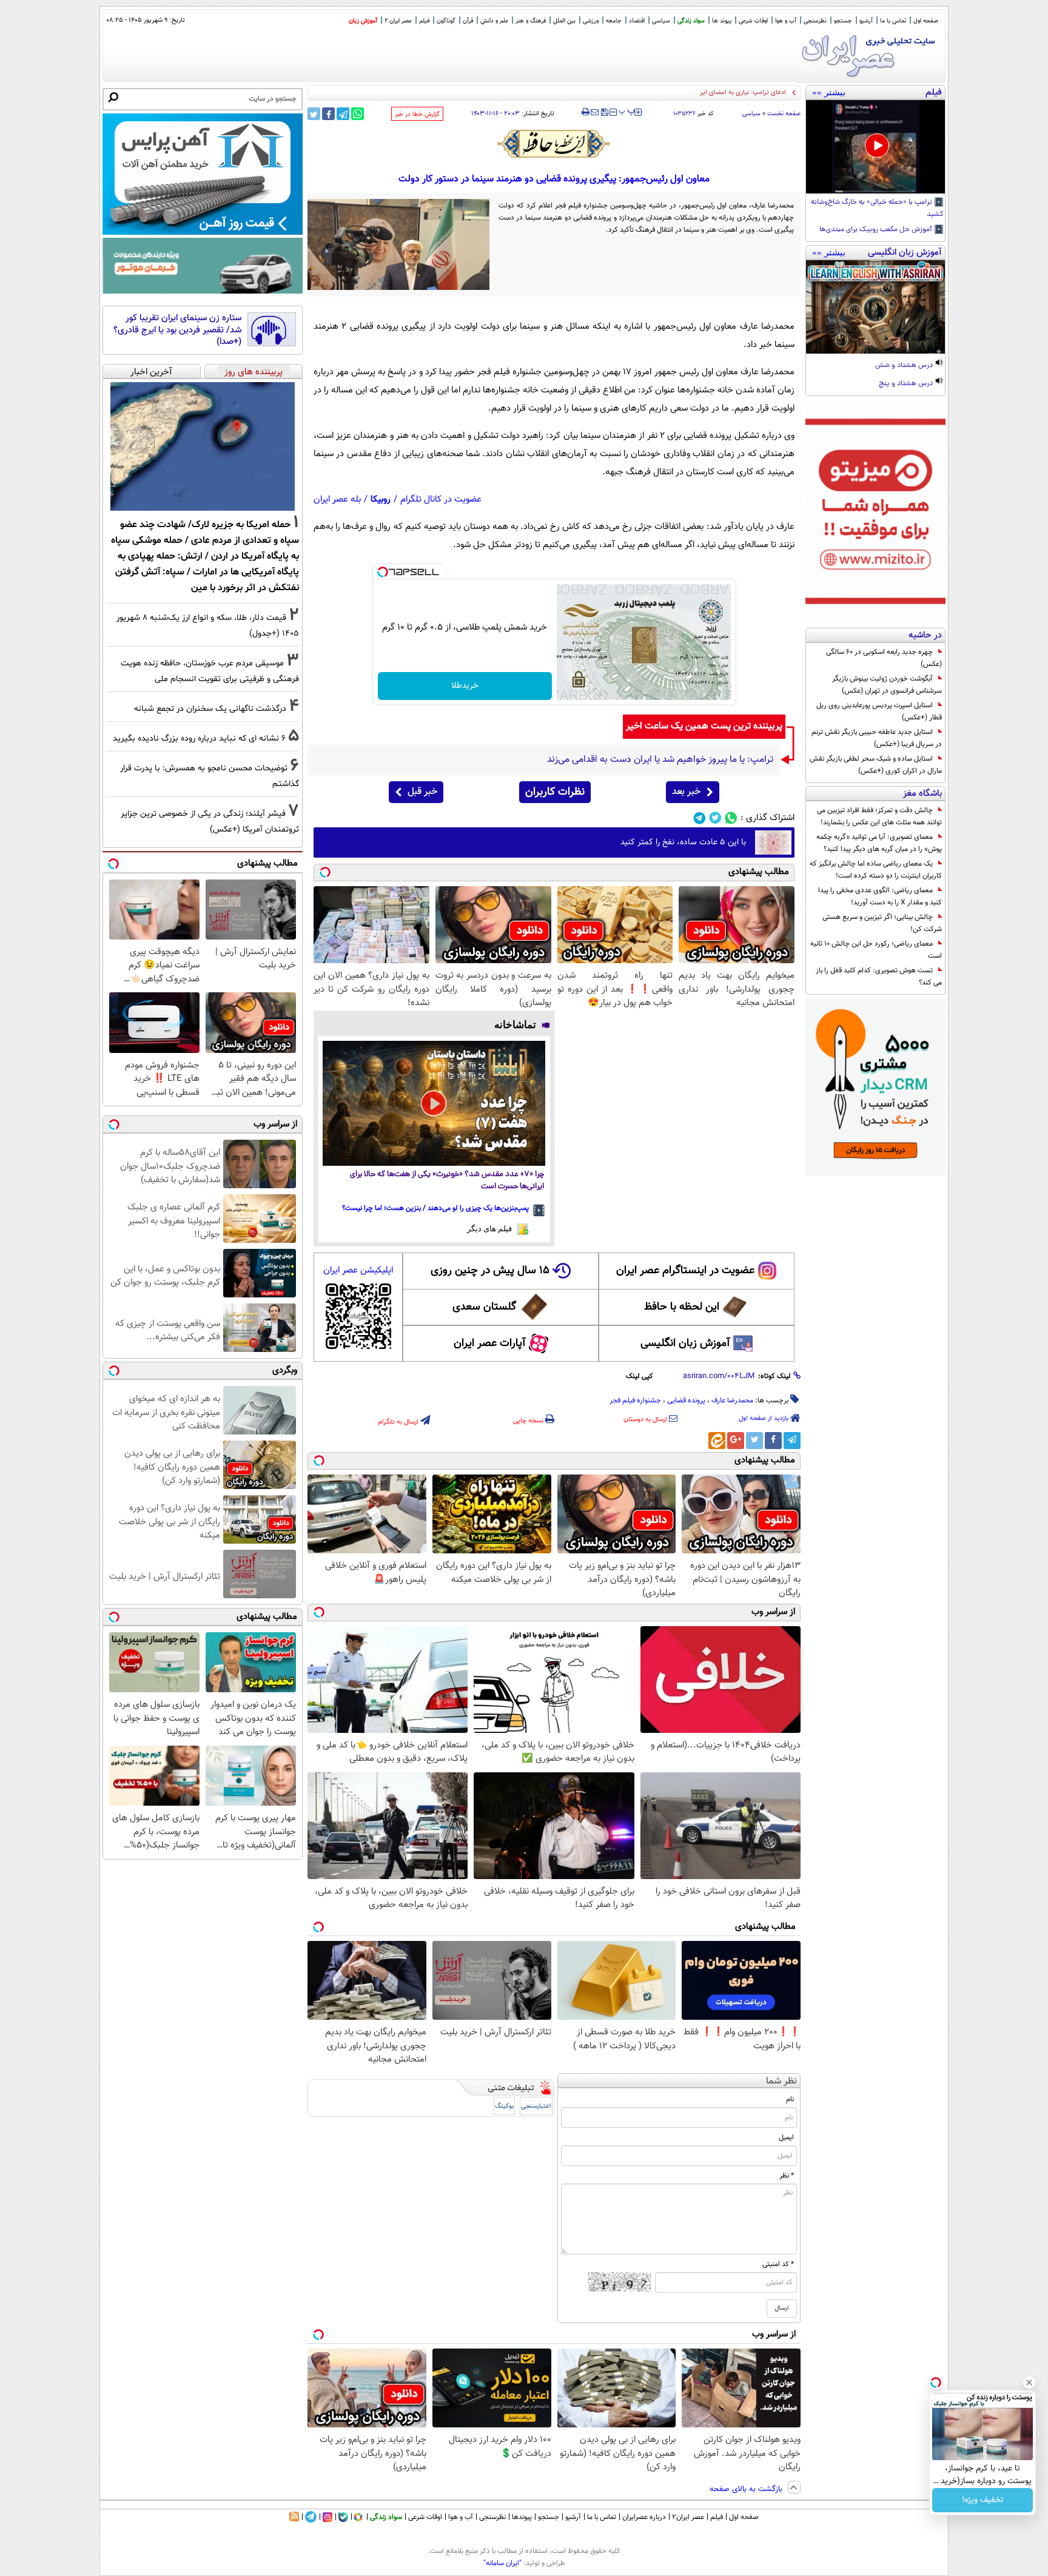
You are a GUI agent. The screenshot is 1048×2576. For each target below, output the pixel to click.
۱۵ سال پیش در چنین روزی (490, 1271)
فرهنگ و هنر (531, 21)
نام (790, 2099)
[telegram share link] (343, 114)
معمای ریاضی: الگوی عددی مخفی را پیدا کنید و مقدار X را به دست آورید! (880, 896)
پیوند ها (722, 21)
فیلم (424, 21)
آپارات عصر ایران (490, 1343)
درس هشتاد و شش (905, 366)
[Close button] (1029, 2383)
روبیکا (381, 499)
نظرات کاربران (555, 792)
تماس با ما (893, 21)
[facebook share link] (328, 114)
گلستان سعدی (484, 1307)
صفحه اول (926, 21)
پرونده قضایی (686, 1401)
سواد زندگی (691, 21)
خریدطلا (465, 686)
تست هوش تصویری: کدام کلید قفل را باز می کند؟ (879, 977)
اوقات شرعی (753, 21)
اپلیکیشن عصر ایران (358, 1270)
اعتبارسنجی (536, 2106)
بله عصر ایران (337, 499)
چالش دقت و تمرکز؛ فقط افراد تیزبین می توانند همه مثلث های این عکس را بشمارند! (879, 816)
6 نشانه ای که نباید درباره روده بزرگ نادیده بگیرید (199, 738)
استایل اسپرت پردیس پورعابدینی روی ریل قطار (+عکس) (879, 711)
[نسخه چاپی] (586, 112)
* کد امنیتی (778, 2264)
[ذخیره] (604, 113)
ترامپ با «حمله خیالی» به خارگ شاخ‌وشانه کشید (877, 209)
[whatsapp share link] (358, 114)
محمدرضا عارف (732, 1401)
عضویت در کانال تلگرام (441, 499)
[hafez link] (554, 144)
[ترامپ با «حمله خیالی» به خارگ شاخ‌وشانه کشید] (875, 147)
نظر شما (781, 2081)
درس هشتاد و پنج (907, 384)
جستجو (843, 21)
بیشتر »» (829, 92)
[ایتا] (717, 1441)
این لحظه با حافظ (682, 1307)
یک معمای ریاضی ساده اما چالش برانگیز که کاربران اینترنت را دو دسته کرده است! (876, 870)
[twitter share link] (314, 114)
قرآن (468, 21)
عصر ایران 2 (398, 21)
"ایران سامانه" (502, 2563)
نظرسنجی (815, 21)
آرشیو (866, 21)
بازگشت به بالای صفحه (747, 2489)
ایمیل (786, 2137)
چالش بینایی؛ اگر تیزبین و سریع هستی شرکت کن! (882, 923)
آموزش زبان (363, 21)
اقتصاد (637, 21)
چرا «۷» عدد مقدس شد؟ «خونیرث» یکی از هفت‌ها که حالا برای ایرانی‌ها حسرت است (447, 1181)
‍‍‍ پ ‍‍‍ (627, 111)
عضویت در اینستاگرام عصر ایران (685, 1271)
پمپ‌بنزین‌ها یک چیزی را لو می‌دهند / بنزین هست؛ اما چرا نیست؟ (435, 1208)
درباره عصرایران (644, 2517)
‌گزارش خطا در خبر (417, 114)
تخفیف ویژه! (983, 2500)
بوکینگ (504, 2106)
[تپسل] (383, 572)
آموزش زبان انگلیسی (685, 1343)
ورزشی (591, 21)
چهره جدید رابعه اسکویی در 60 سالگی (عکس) (884, 658)
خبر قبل (422, 792)
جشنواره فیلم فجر (635, 1401)
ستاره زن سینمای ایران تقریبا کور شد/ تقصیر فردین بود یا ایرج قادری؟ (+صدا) (177, 330)
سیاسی (661, 21)
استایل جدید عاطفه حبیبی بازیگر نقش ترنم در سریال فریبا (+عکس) (877, 738)
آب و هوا (786, 21)
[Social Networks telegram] (700, 818)
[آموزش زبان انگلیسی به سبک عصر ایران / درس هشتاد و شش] (875, 307)
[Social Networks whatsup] (731, 818)
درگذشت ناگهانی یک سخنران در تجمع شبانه (210, 709)
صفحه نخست (784, 114)
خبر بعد (686, 792)
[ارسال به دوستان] (595, 112)
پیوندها (522, 2517)
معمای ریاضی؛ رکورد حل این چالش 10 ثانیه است (876, 950)
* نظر (787, 2176)
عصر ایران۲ (688, 2517)
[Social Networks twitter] (715, 818)
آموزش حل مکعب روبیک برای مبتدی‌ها (877, 230)
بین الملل (564, 21)
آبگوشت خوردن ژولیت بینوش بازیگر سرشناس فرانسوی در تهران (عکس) (887, 685)
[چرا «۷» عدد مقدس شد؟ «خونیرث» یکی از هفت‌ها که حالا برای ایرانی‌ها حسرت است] (434, 1103)
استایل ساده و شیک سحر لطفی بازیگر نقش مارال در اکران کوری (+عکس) (876, 765)
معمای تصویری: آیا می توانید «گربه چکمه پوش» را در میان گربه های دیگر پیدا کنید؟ (879, 843)
